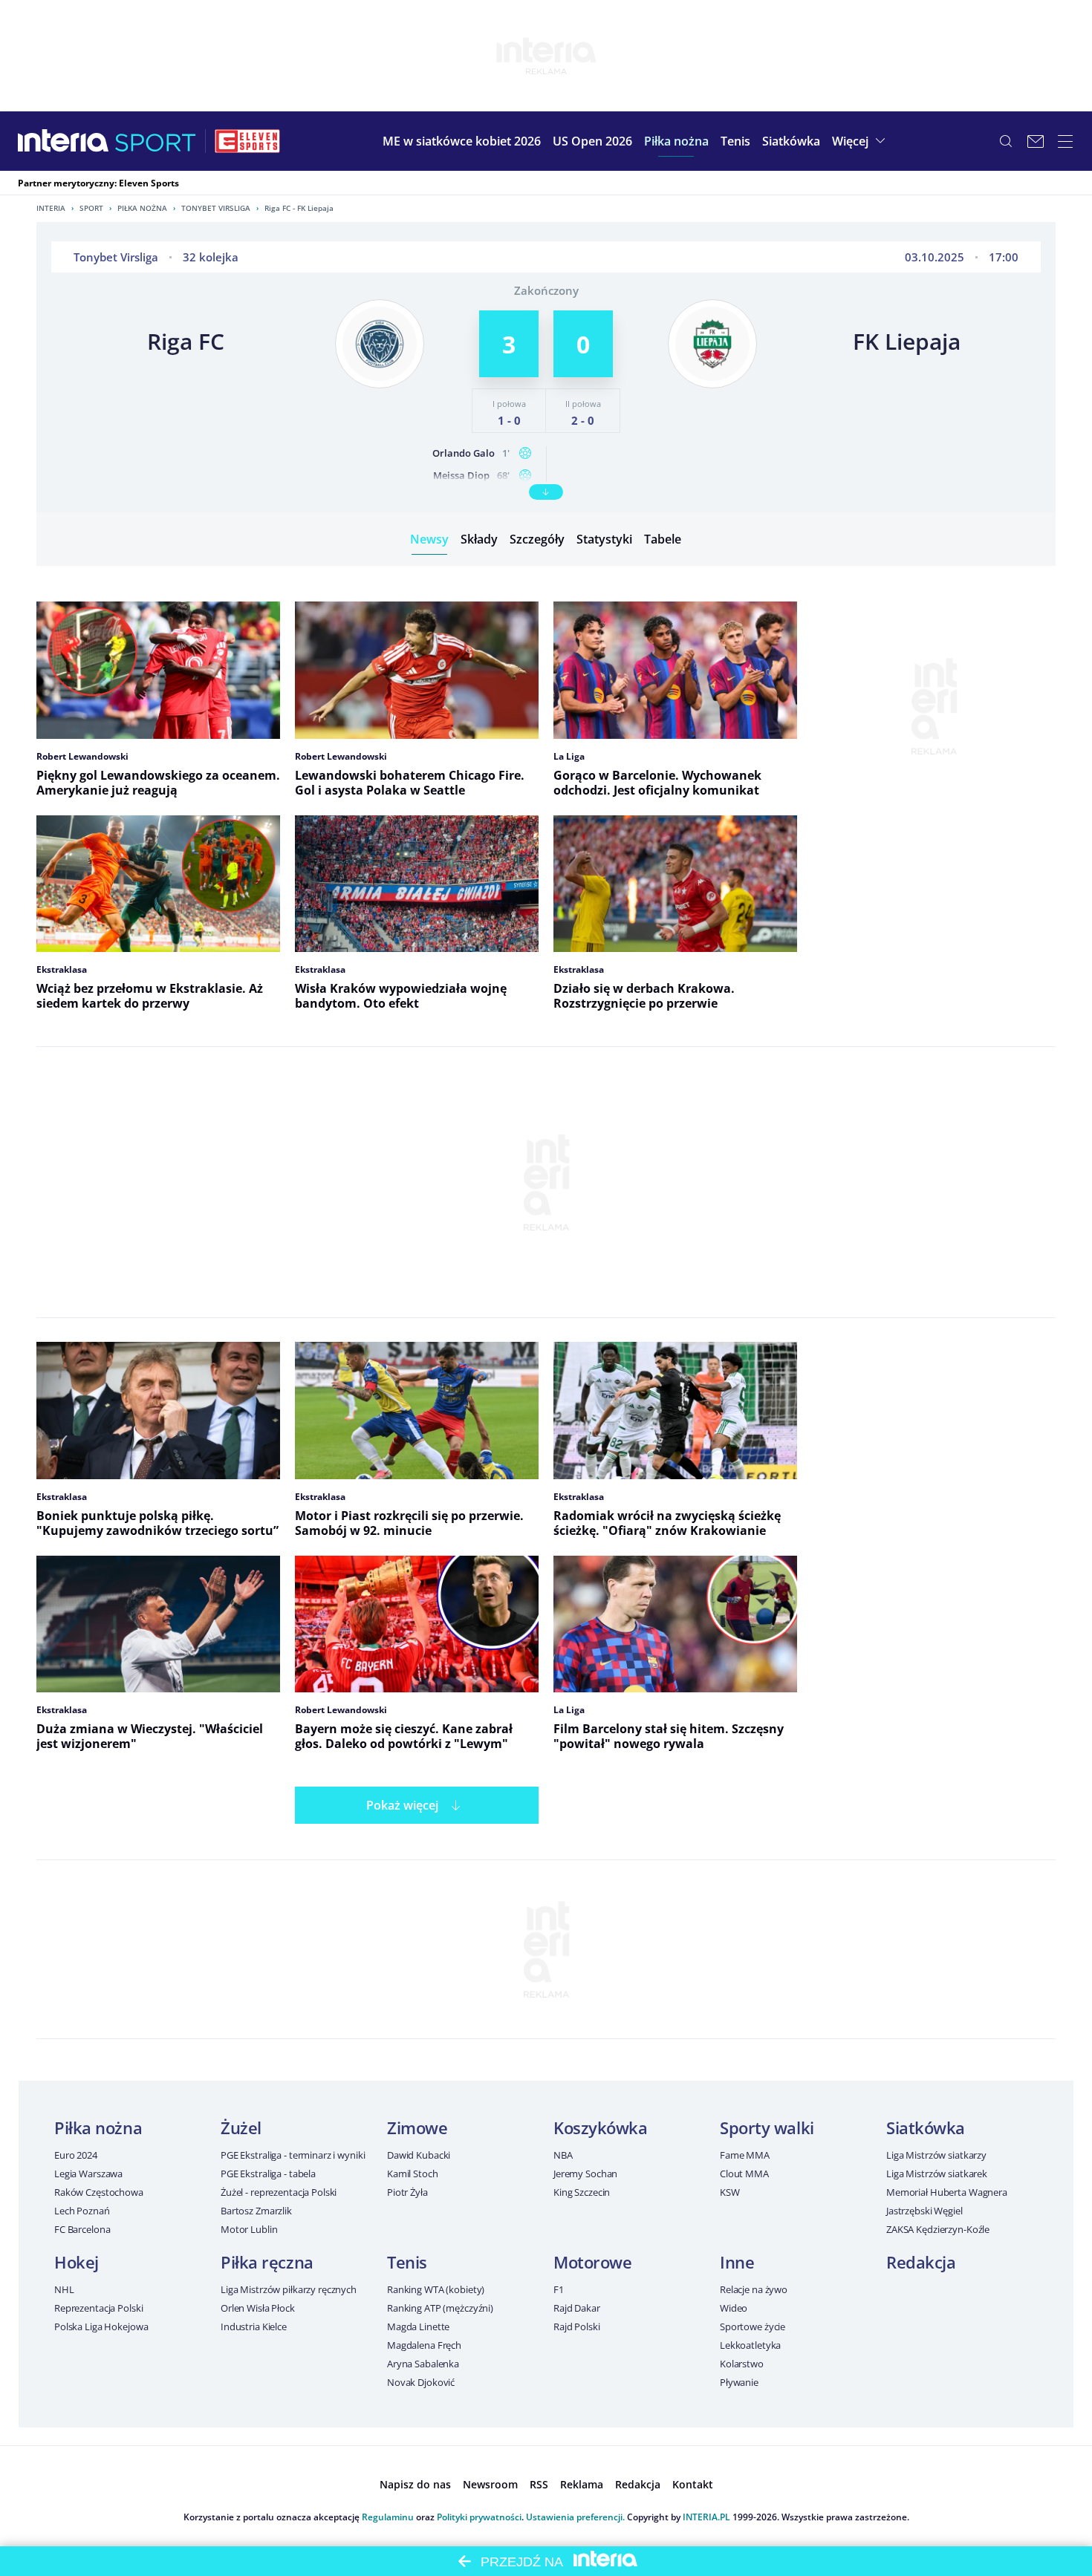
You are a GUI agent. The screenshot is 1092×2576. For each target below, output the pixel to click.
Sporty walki (767, 2127)
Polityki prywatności (479, 2517)
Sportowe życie (753, 2326)
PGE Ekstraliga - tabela (268, 2174)
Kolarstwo (742, 2364)
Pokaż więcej (402, 1805)
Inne (737, 2262)
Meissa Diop (461, 475)
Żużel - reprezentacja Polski (279, 2192)
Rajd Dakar (577, 2308)
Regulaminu (388, 2517)
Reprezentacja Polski (98, 2308)
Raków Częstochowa (99, 2192)
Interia (51, 208)
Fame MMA (745, 2155)
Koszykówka (601, 2127)
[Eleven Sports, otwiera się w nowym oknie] (247, 141)
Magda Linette (418, 2326)
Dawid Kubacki (419, 2155)
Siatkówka (926, 2127)
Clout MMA (744, 2174)
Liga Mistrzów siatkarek (937, 2174)
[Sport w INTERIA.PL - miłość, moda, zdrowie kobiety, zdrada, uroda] (156, 141)
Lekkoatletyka (750, 2345)
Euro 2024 (76, 2155)
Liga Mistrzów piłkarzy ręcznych (289, 2289)
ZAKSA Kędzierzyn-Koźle (938, 2229)
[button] (676, 141)
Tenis (407, 2262)
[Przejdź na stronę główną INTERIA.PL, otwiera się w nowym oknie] (64, 141)
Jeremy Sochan (585, 2174)
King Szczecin (582, 2192)
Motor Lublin (249, 2229)
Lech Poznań (82, 2211)
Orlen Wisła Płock (258, 2308)
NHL (64, 2289)
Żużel (241, 2127)
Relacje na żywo (754, 2289)
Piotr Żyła (407, 2192)
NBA (563, 2155)
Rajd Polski (577, 2326)
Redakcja (921, 2262)
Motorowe (592, 2262)
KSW (730, 2192)
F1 (559, 2289)
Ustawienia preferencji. (575, 2517)
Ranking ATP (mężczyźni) (440, 2308)
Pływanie (739, 2382)
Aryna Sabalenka (423, 2364)
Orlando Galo (464, 453)
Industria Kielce (254, 2326)
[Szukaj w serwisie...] (1006, 141)
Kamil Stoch (413, 2174)
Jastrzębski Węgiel (924, 2211)
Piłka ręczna (267, 2262)
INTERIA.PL (706, 2517)
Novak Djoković (421, 2382)
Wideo (734, 2308)
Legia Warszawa (88, 2174)
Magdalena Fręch (424, 2345)
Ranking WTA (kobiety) (436, 2289)
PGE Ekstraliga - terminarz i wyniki (293, 2155)
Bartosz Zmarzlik (256, 2211)
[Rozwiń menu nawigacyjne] (1065, 141)
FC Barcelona (82, 2229)
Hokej (77, 2262)
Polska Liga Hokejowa (101, 2326)
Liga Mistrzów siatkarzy (936, 2155)
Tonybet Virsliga (216, 208)
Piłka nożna (142, 208)
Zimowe (417, 2127)
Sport (91, 208)
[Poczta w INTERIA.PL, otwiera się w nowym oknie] (1036, 141)
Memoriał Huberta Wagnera (947, 2192)
